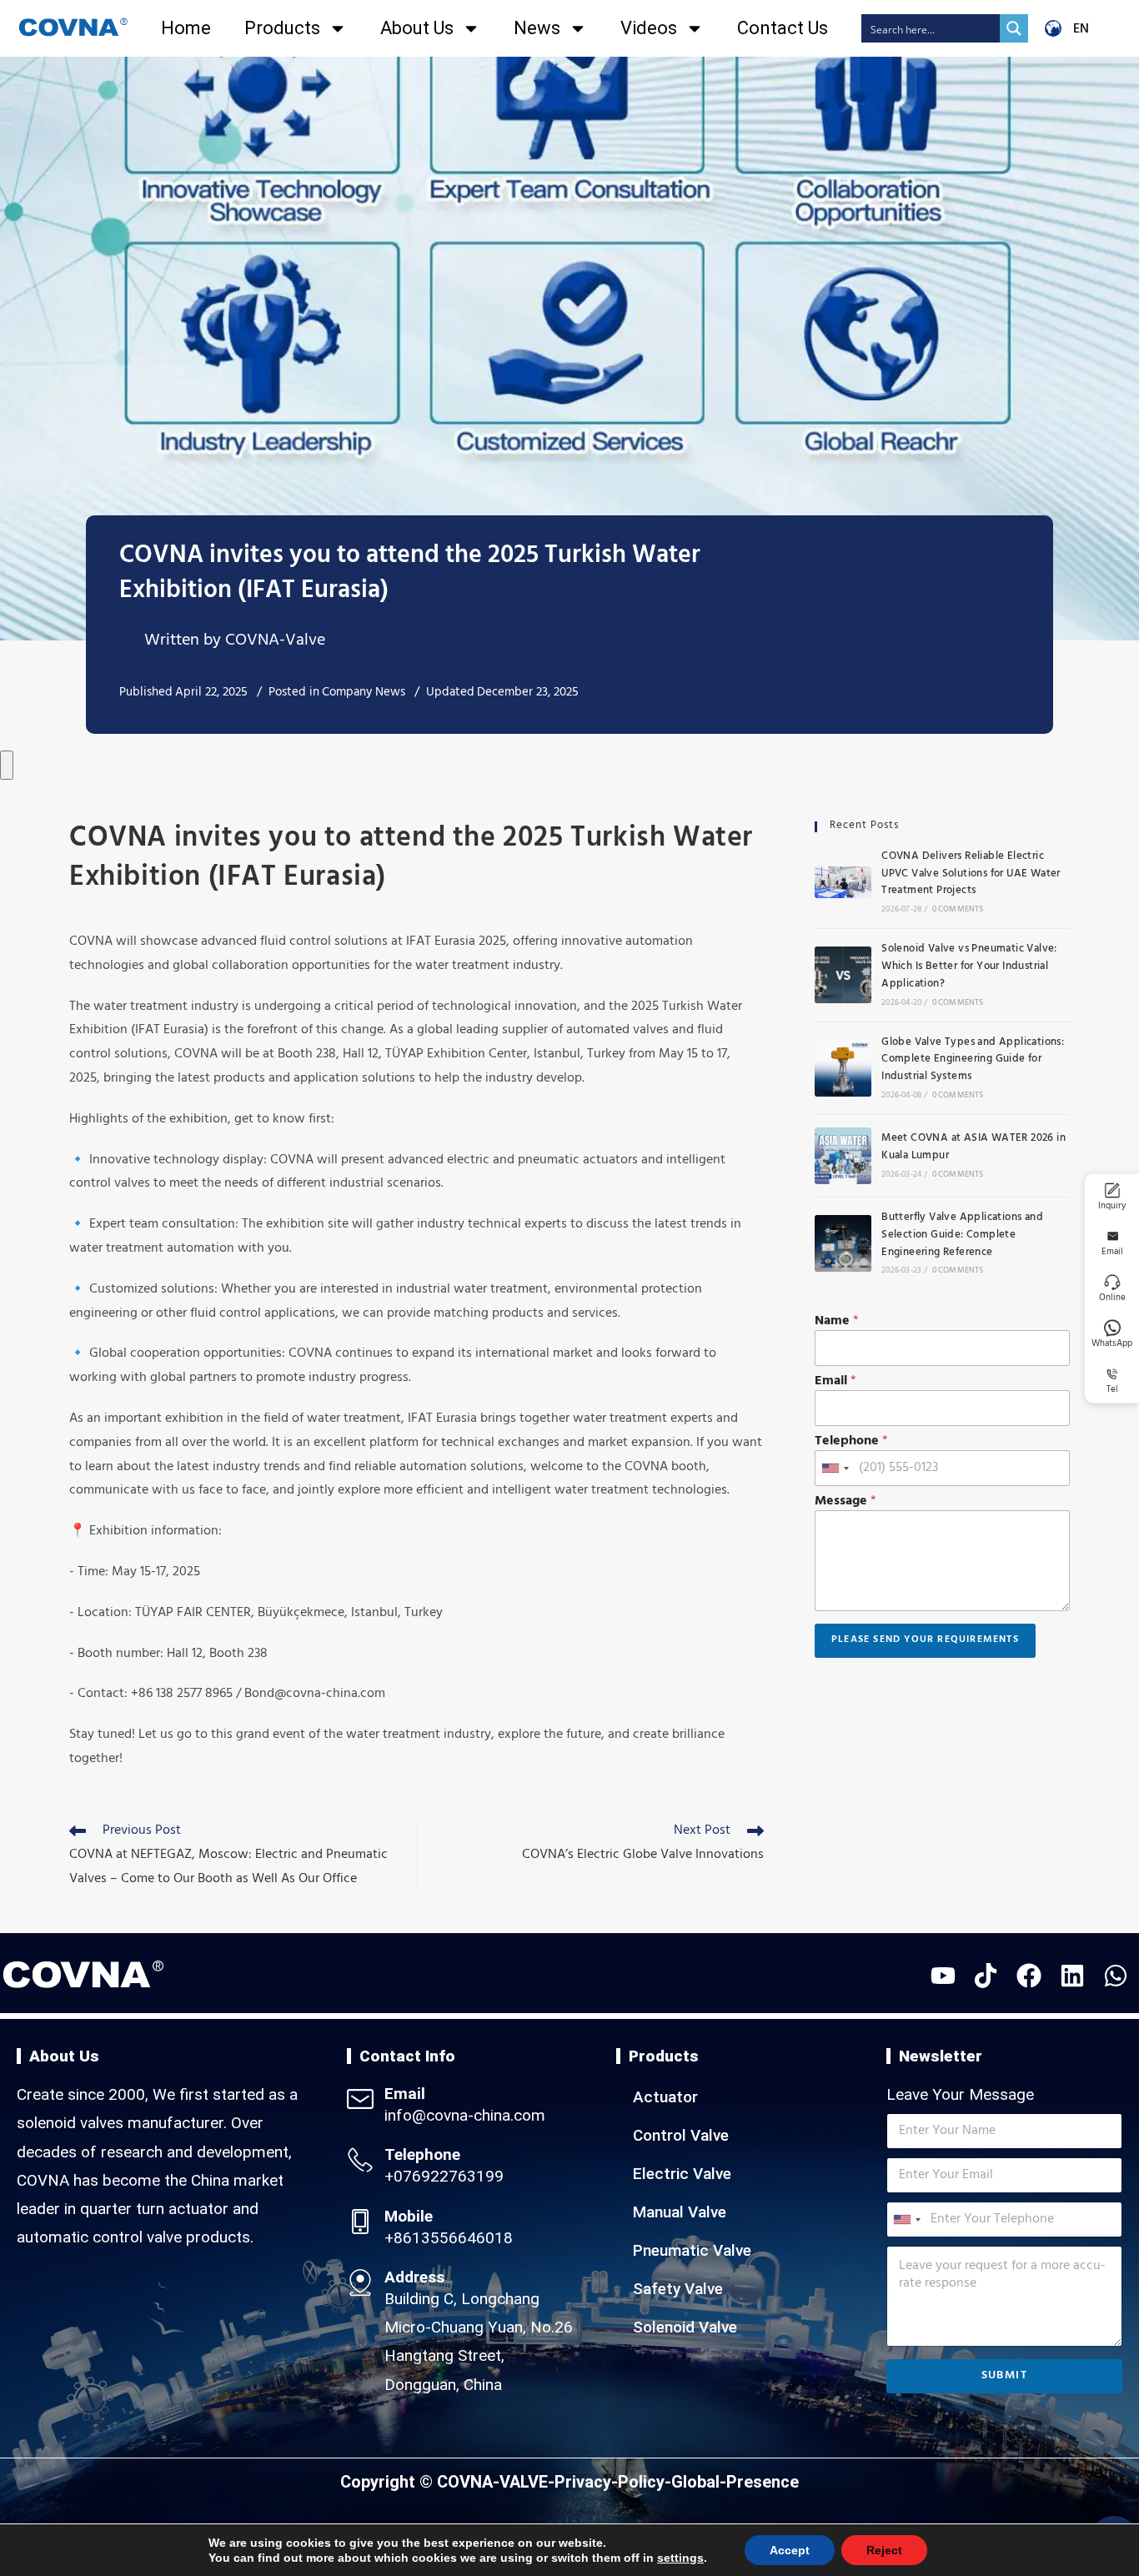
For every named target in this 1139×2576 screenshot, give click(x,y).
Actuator (665, 2097)
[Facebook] (1029, 1976)
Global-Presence (735, 2482)
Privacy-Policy (610, 2482)
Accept (775, 2550)
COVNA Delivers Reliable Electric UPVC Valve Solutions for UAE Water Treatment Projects (971, 875)
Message (845, 1502)
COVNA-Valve (275, 642)
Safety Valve (678, 2289)
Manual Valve (680, 2212)
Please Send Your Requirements (925, 1640)
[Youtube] (943, 1976)
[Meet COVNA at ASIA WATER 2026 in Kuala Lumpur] (843, 1156)
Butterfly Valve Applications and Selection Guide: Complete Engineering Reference (962, 1236)
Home (186, 28)
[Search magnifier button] (1014, 28)
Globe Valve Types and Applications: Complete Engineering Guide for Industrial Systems (973, 1061)
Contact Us (783, 28)
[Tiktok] (986, 1976)
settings (671, 2558)
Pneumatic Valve (692, 2250)
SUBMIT (1004, 2376)
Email (835, 1382)
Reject (866, 2550)
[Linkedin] (1072, 1976)
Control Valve (681, 2135)
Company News (364, 693)
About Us (417, 28)
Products (282, 28)
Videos (649, 28)
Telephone (851, 1442)
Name (837, 1322)
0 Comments (958, 910)
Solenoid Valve (685, 2327)
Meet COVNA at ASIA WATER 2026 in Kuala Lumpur (973, 1148)
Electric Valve (682, 2174)
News (537, 28)
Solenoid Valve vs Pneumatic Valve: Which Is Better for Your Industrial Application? (969, 967)
